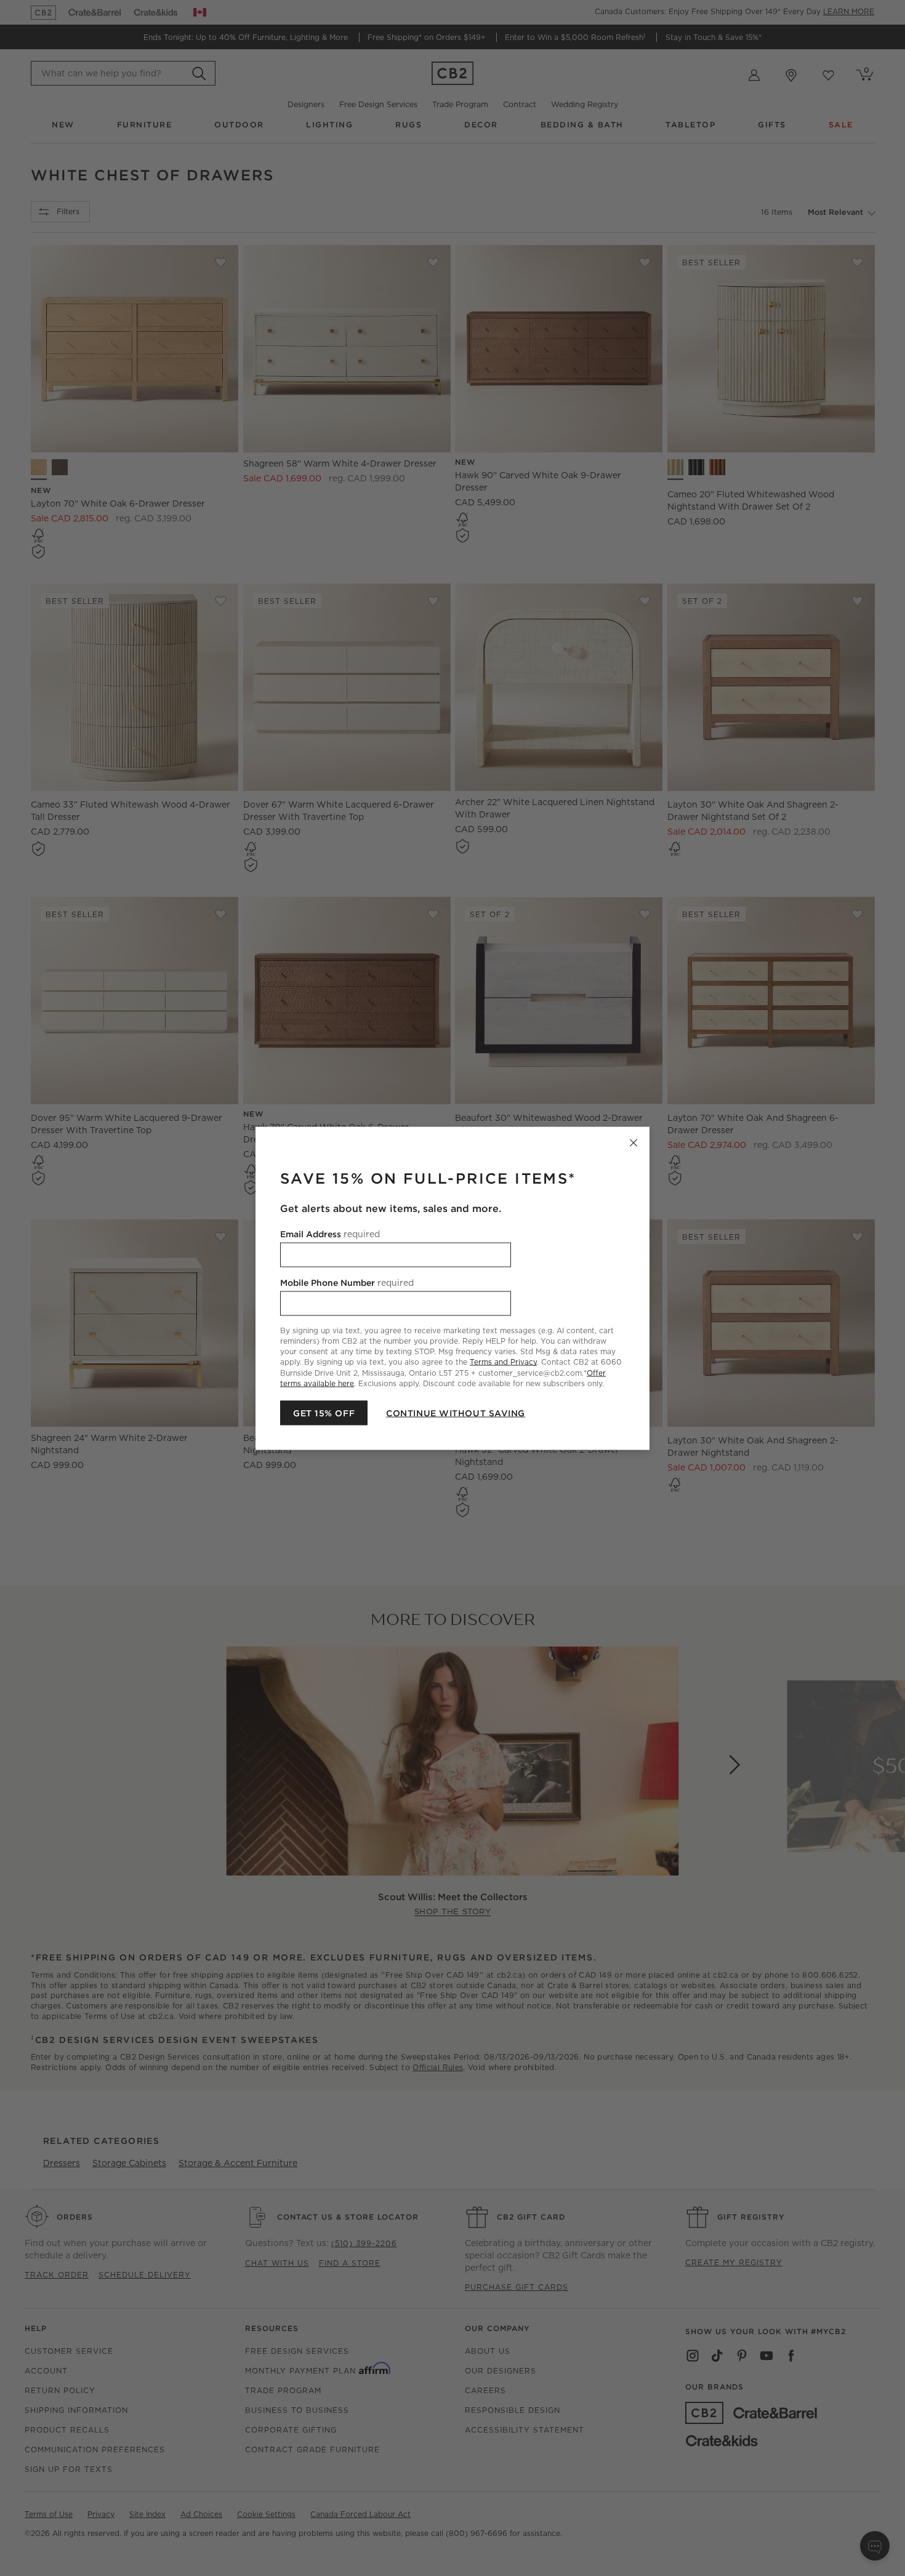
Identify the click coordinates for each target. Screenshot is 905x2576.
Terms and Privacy (503, 1362)
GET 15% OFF (324, 1413)
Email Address (330, 1234)
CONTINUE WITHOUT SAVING (456, 1413)
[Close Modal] (633, 1142)
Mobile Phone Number (347, 1282)
